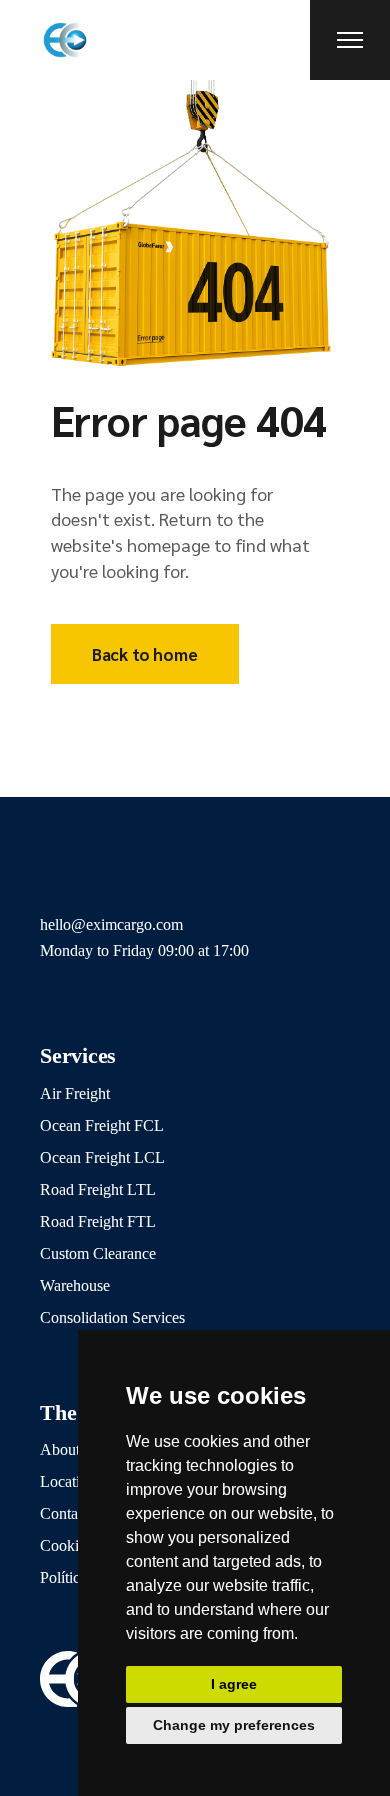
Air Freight (75, 1093)
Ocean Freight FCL (102, 1125)
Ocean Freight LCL (102, 1157)
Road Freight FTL (98, 1221)
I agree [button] (234, 1684)
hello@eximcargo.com (111, 924)
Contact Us (75, 1513)
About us (69, 1449)
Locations (71, 1481)
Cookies (66, 1545)
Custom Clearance (98, 1253)
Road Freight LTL (98, 1189)
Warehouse (75, 1285)
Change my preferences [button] (234, 1725)
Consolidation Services (112, 1317)
